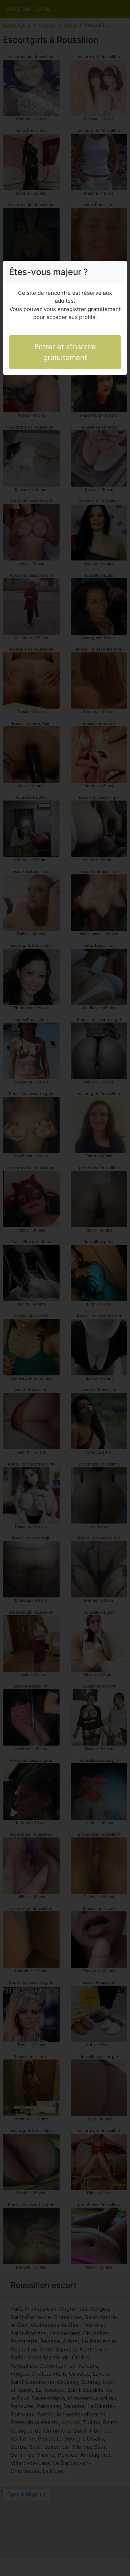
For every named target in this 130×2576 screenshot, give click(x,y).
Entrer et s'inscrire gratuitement (65, 352)
